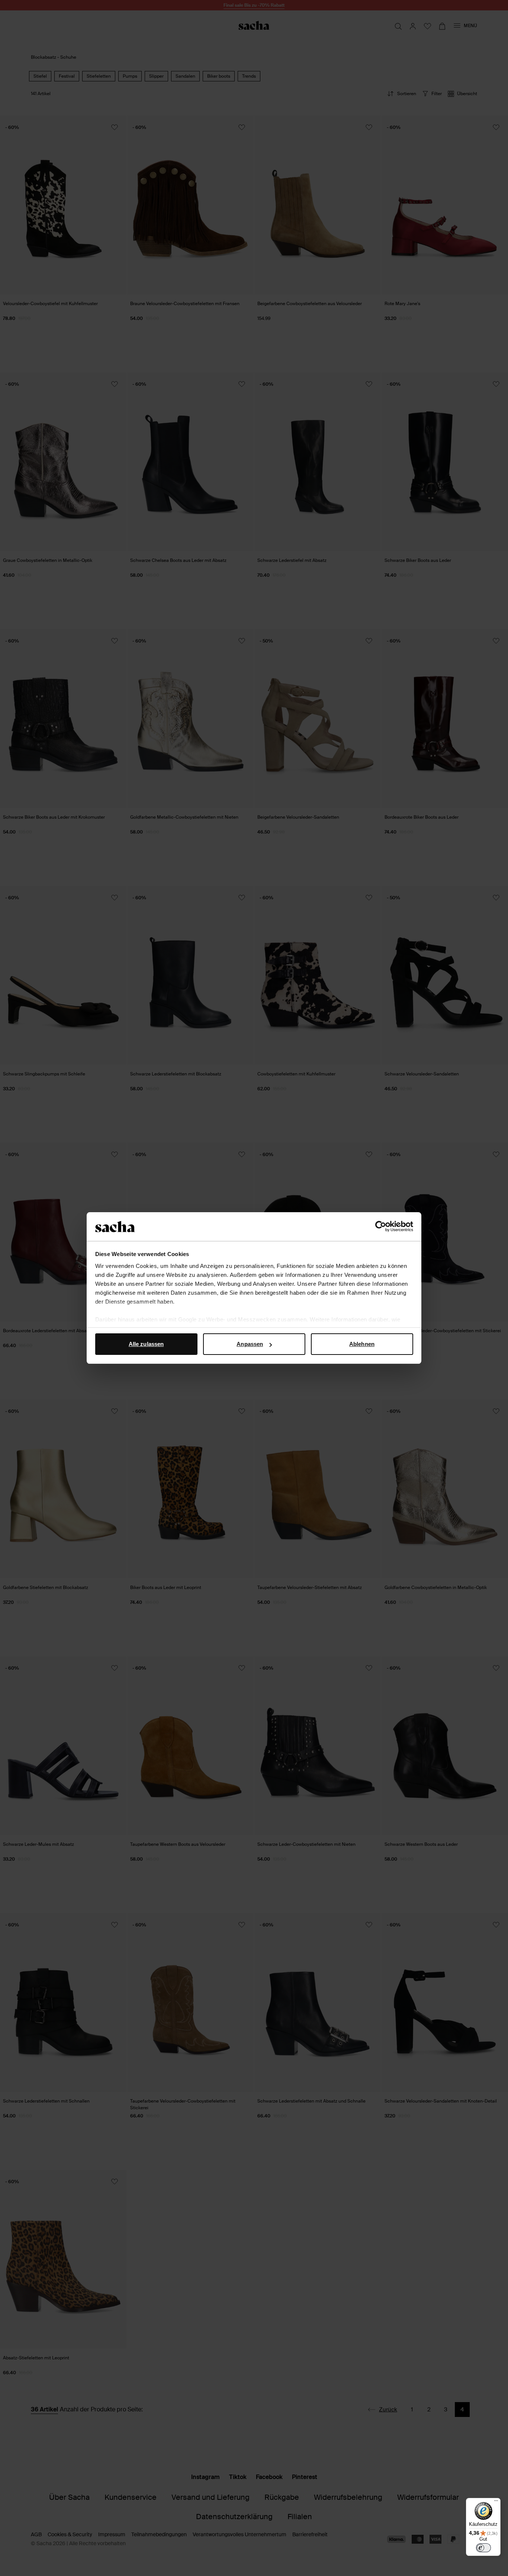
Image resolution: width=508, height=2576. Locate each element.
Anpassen (250, 1344)
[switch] (483, 2548)
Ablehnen (362, 1344)
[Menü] (496, 2502)
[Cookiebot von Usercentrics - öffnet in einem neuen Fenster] (381, 1227)
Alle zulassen (146, 1344)
